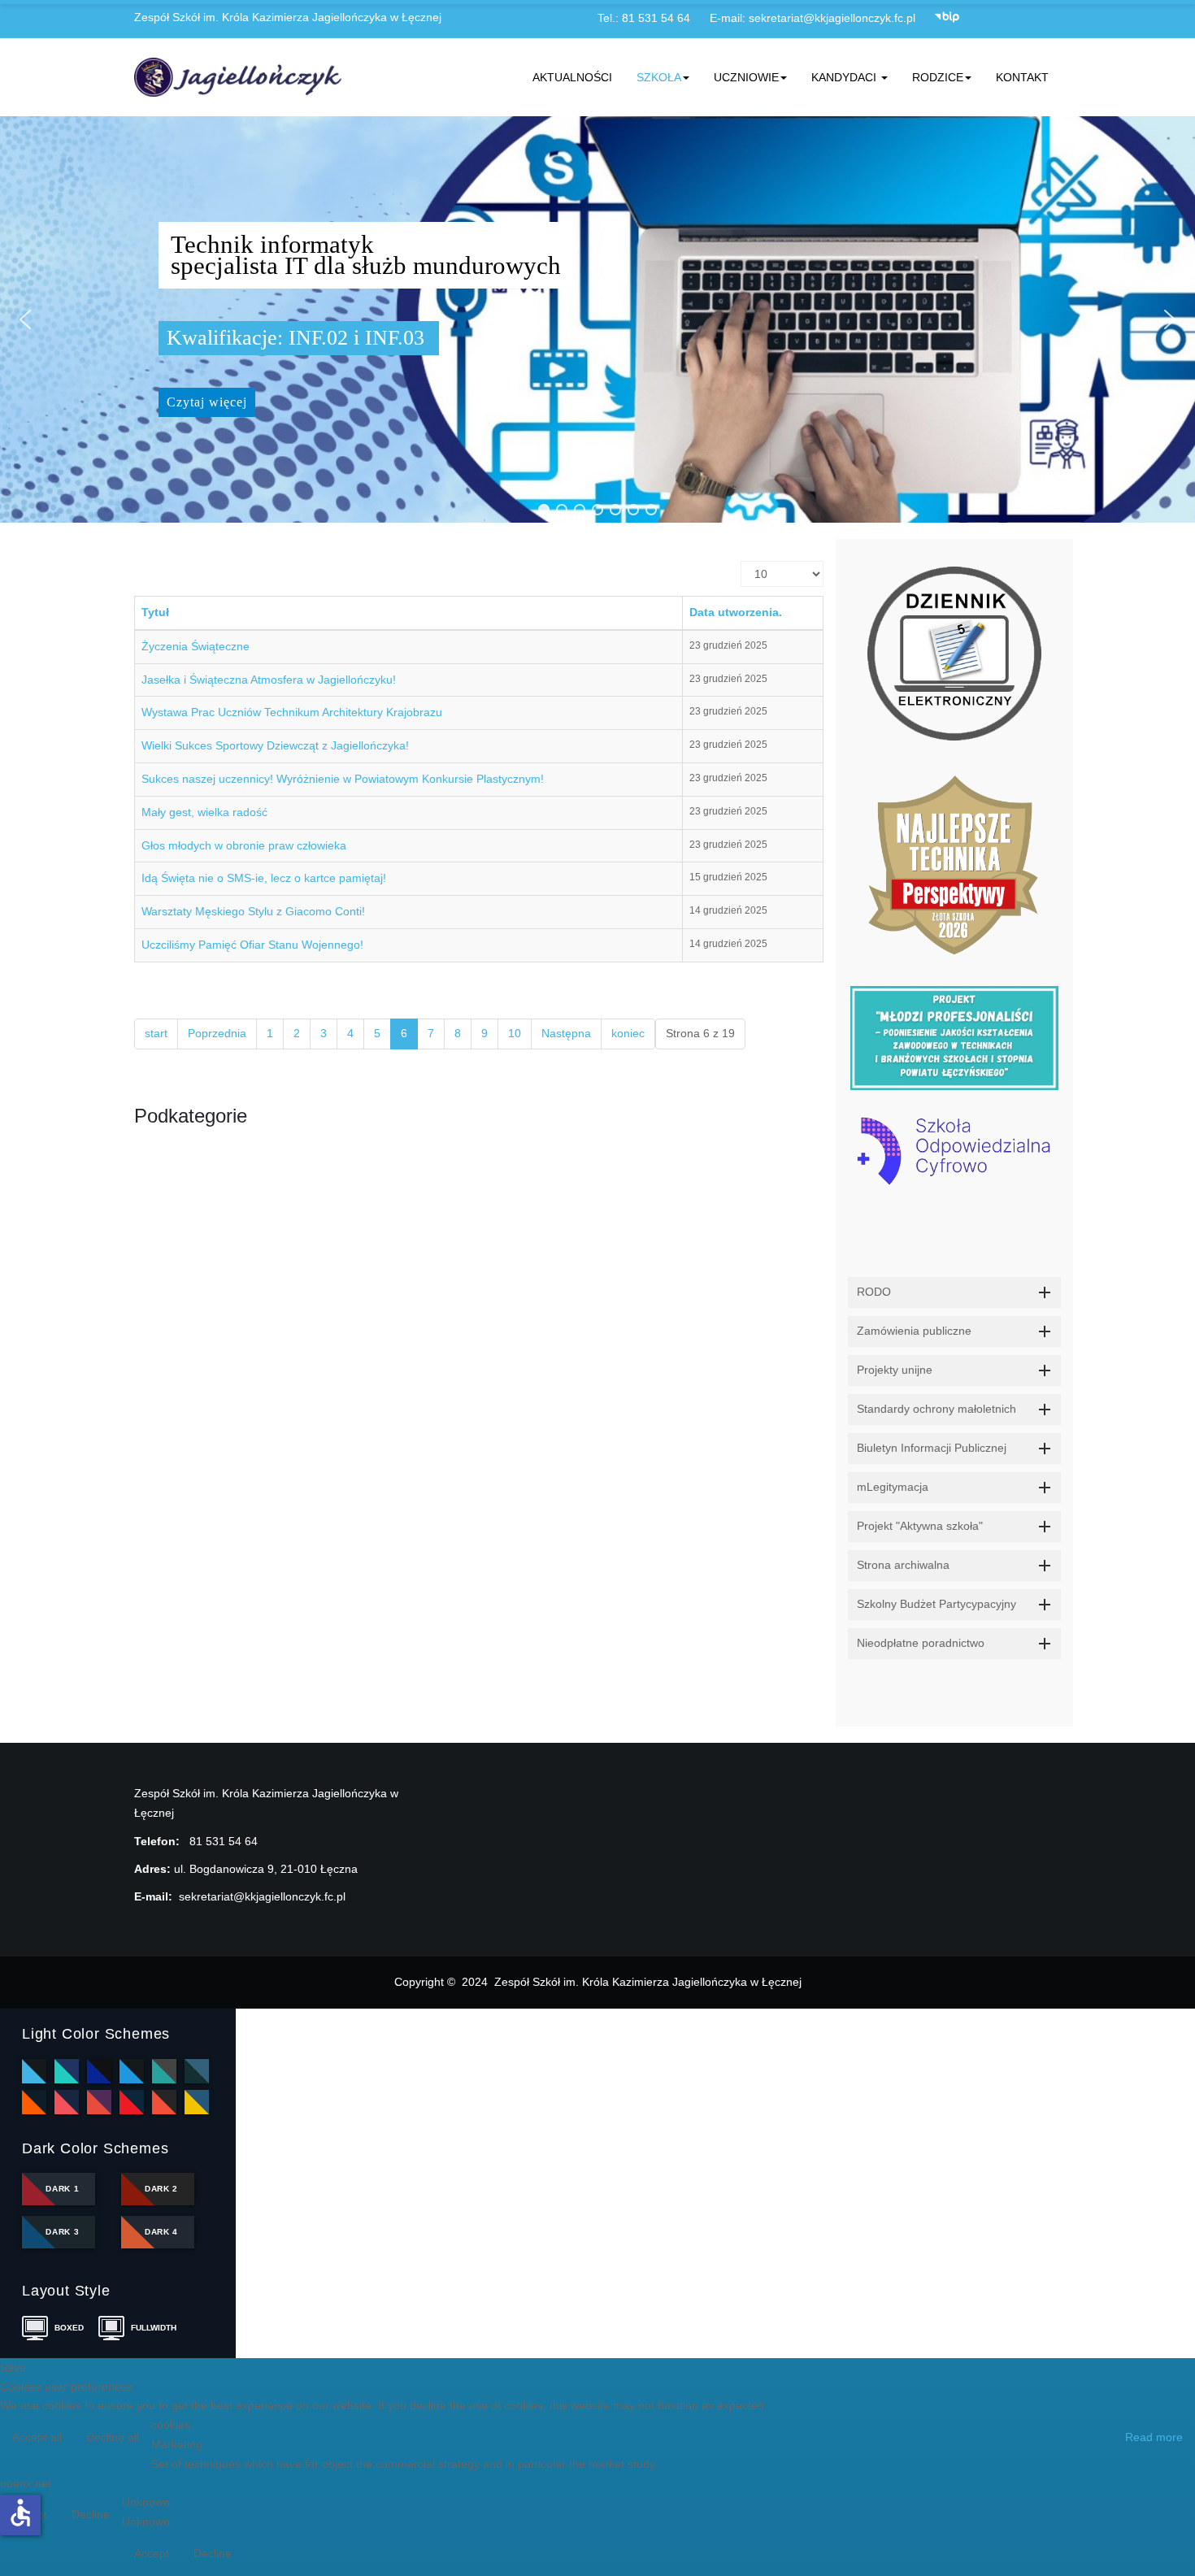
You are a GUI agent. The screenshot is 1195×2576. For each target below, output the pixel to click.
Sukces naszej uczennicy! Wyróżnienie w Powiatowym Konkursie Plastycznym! (343, 779)
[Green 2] (197, 2071)
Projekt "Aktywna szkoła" (920, 1526)
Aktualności (572, 77)
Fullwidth (151, 2328)
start (156, 1033)
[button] (25, 319)
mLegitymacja (893, 1487)
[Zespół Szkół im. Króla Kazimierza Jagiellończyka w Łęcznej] (241, 77)
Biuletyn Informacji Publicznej (932, 1448)
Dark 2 (161, 2189)
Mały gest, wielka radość (204, 812)
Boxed (69, 2328)
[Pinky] (67, 2102)
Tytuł (155, 612)
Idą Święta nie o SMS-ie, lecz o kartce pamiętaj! (264, 878)
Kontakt (1022, 77)
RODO (874, 1292)
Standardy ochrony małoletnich (936, 1409)
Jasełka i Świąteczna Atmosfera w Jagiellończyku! (269, 680)
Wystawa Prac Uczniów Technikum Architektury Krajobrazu (292, 712)
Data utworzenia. (736, 612)
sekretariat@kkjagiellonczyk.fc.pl (832, 18)
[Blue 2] (99, 2071)
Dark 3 (62, 2232)
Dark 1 (62, 2189)
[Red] (132, 2102)
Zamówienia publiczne (914, 1331)
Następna (566, 1033)
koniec (628, 1033)
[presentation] (854, 1327)
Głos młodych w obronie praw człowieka (244, 845)
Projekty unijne (895, 1370)
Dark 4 (161, 2232)
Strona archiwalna (903, 1565)
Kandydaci (845, 77)
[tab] (955, 1292)
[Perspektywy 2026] (955, 863)
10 (515, 1033)
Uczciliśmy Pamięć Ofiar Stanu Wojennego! (252, 945)
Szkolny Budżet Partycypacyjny (936, 1604)
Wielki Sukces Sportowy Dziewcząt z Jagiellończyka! (275, 745)
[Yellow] (197, 2102)
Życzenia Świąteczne (196, 646)
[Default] (34, 2071)
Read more (1154, 2437)
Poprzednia (217, 1033)
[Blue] (67, 2071)
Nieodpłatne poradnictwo (921, 1643)
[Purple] (99, 2102)
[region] (597, 319)
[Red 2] (164, 2102)
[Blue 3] (132, 2071)
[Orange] (34, 2102)
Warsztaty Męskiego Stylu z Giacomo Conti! (253, 911)
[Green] (164, 2071)
